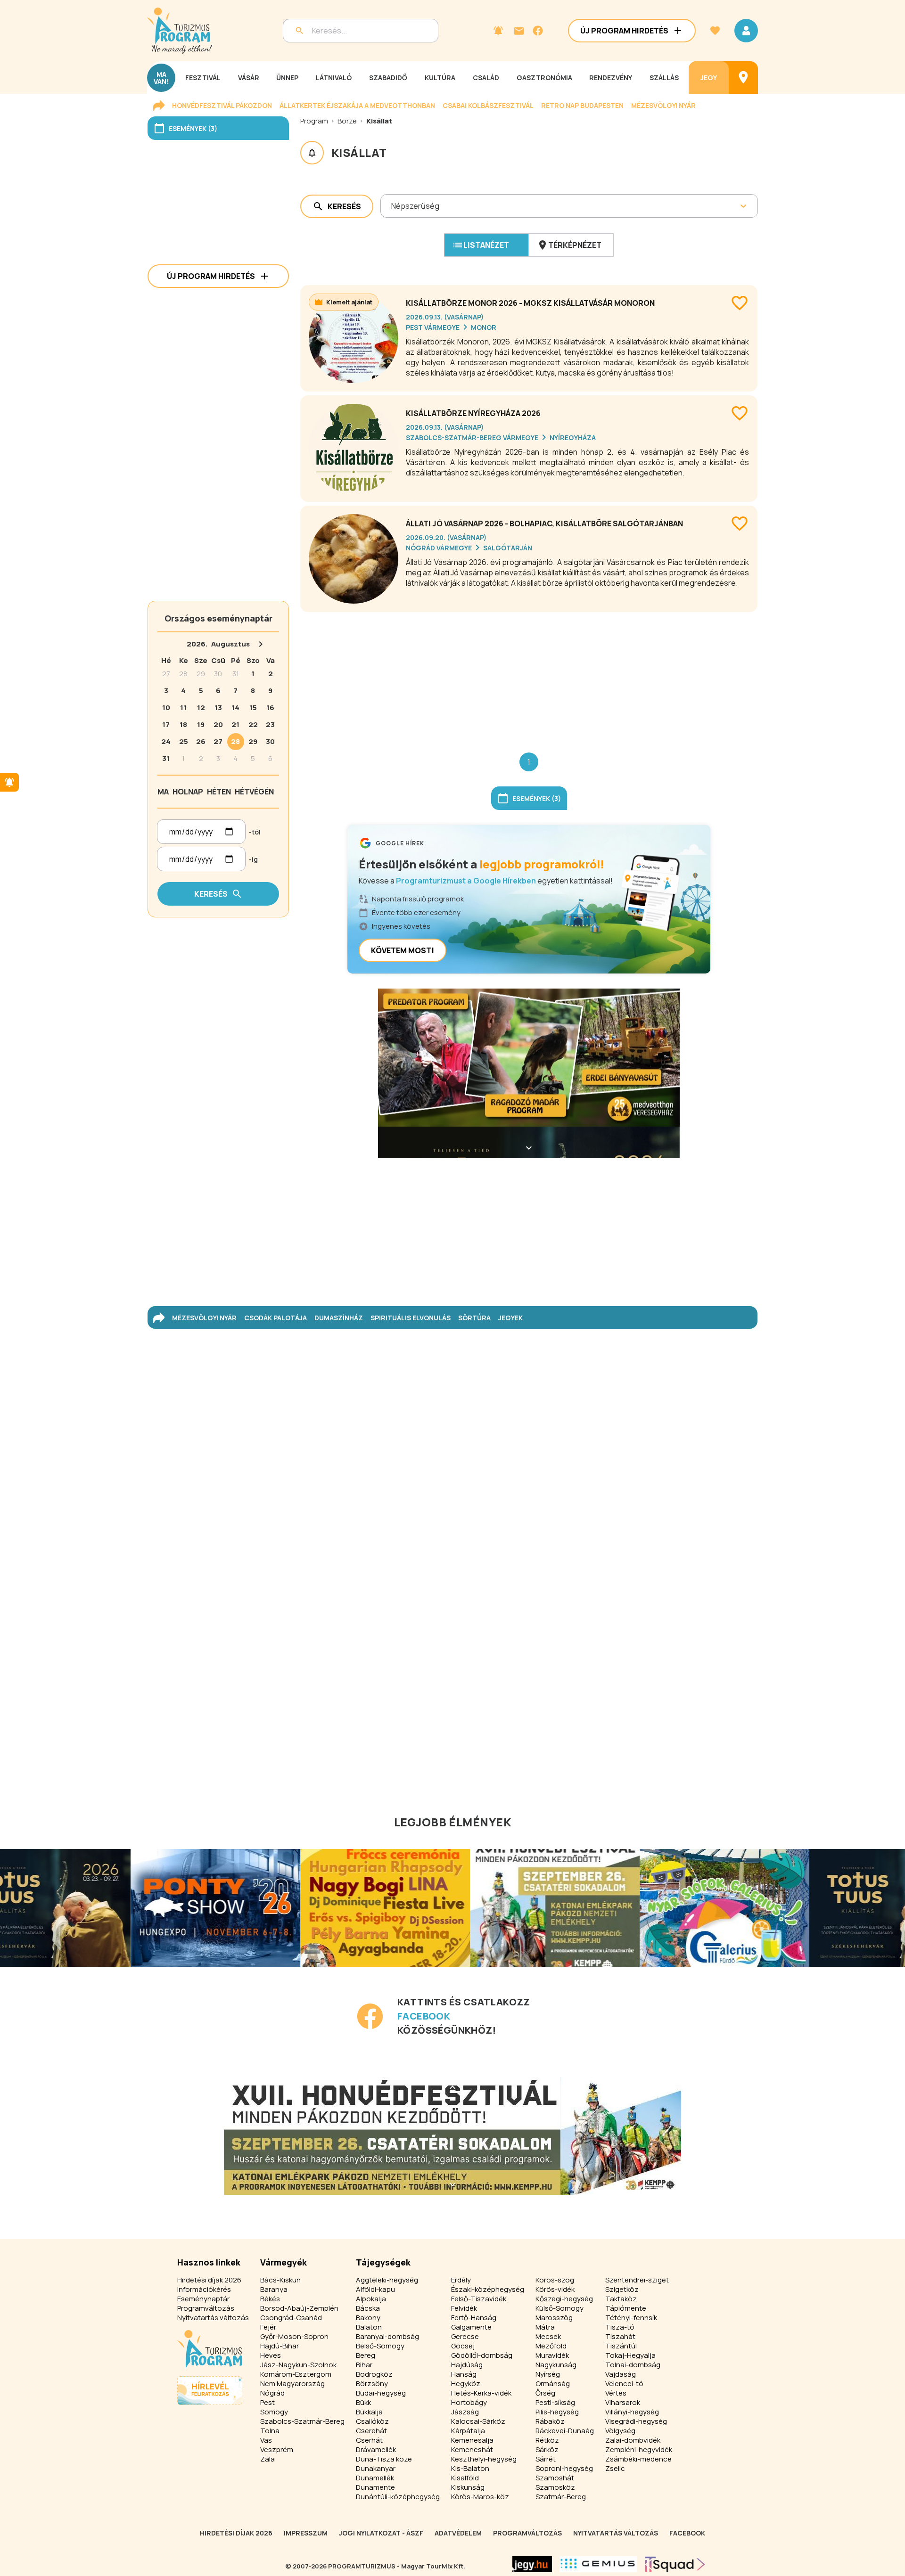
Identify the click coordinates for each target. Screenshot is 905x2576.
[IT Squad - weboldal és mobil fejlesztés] (675, 2564)
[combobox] (392, 206)
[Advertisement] (529, 675)
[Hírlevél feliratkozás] (498, 31)
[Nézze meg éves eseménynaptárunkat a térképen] (743, 78)
